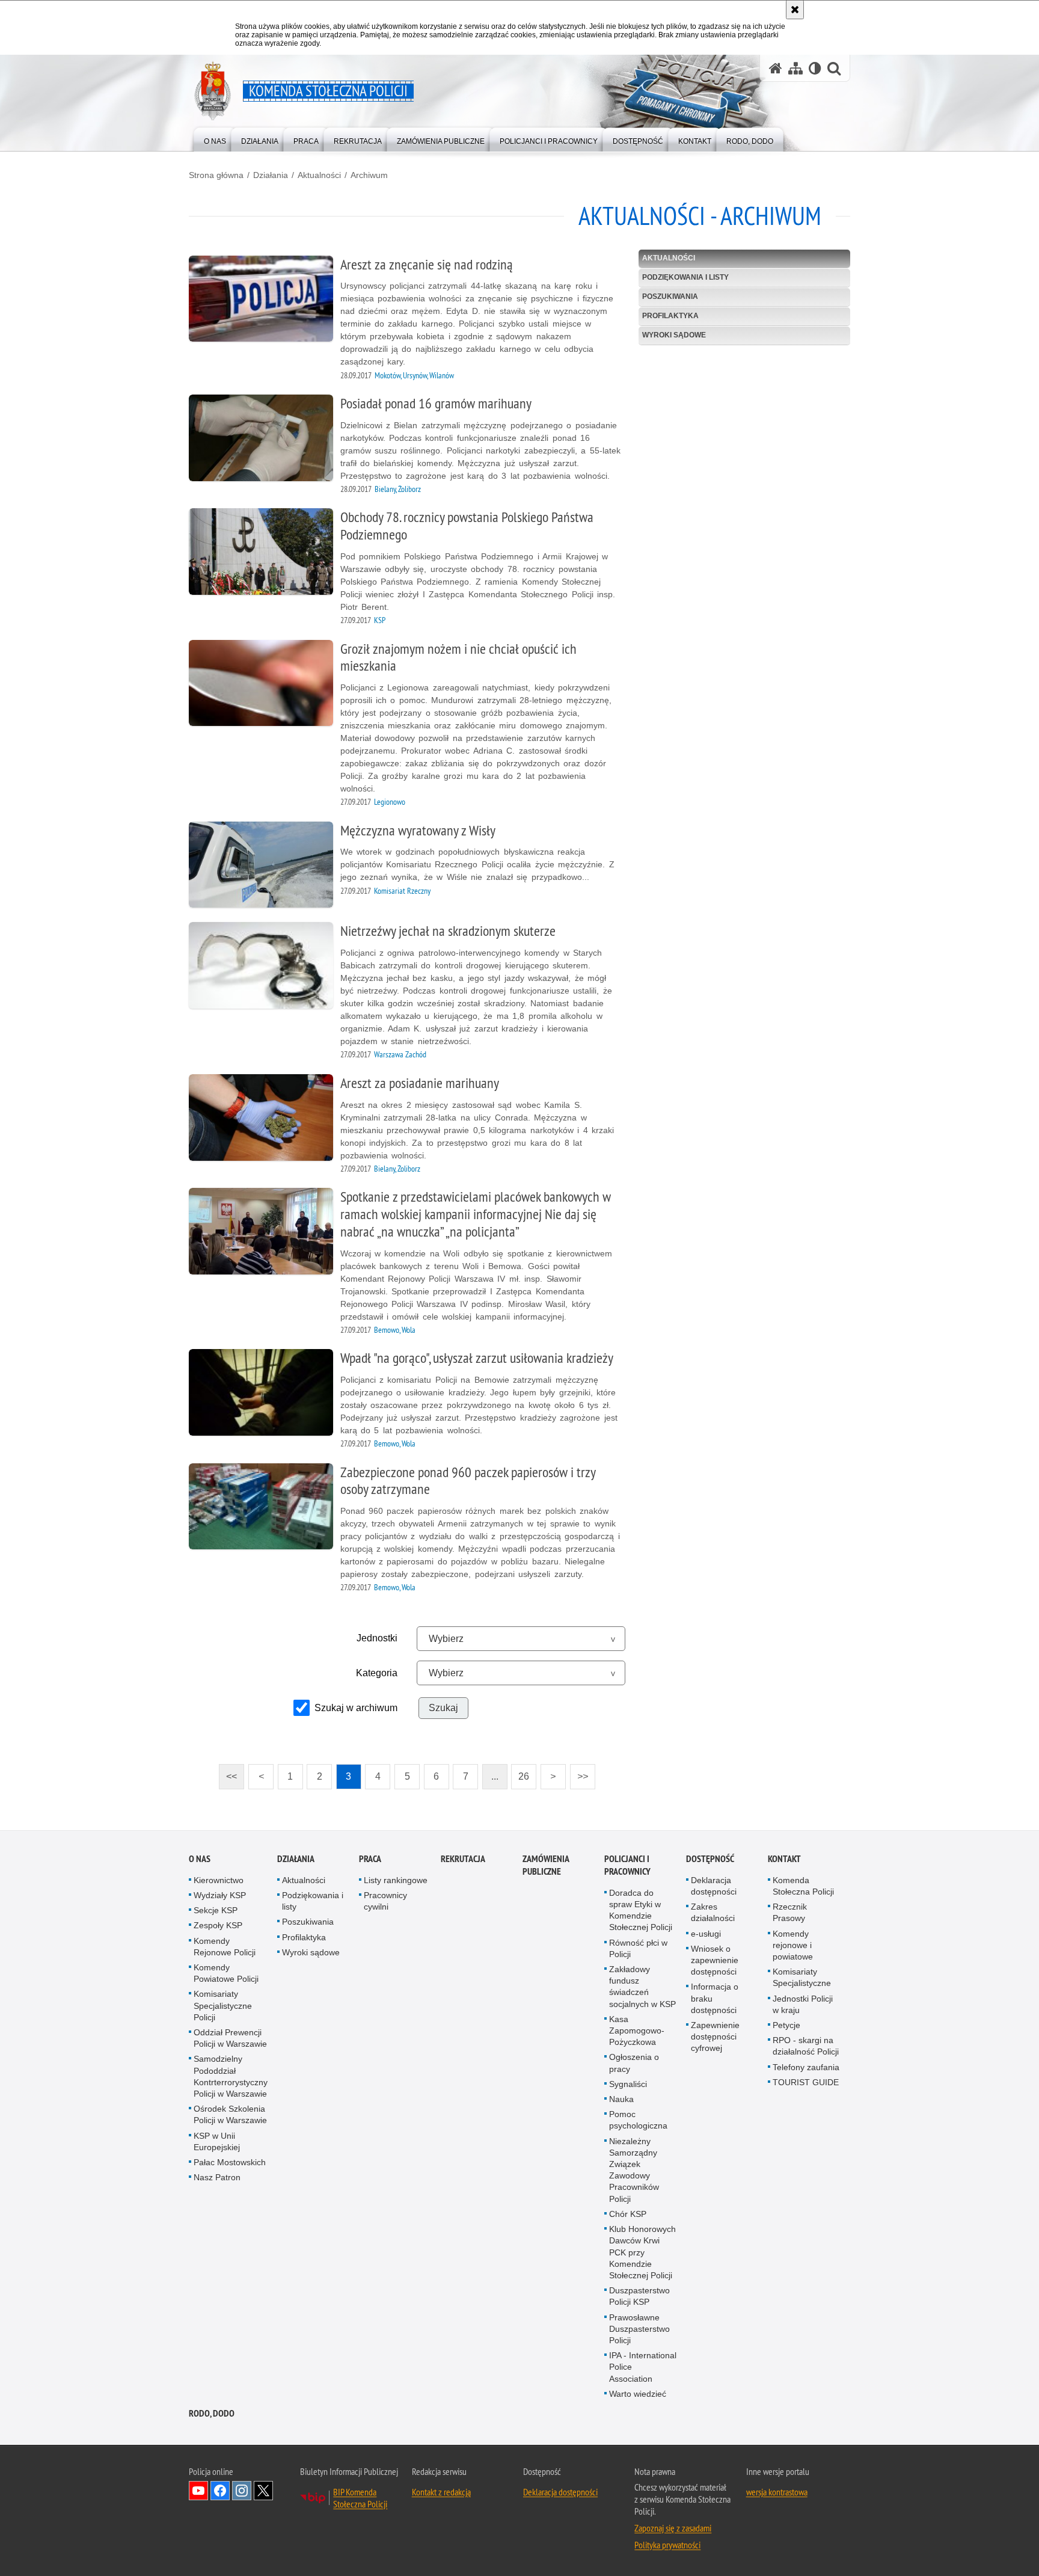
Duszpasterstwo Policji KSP (639, 2296)
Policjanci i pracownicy (627, 1865)
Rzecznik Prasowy (790, 1912)
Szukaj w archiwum (356, 1708)
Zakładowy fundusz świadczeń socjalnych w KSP (642, 1987)
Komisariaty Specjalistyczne (802, 1977)
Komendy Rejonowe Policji (225, 1947)
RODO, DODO (212, 2413)
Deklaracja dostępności (714, 1886)
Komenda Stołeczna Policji (803, 1886)
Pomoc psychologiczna (638, 2120)
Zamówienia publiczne (546, 1865)
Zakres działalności (713, 1912)
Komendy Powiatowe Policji (226, 1973)
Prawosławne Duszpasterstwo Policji (639, 2329)
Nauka (621, 2099)
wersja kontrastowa (777, 2492)
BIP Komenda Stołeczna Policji (360, 2498)
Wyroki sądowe (674, 335)
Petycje (786, 2025)
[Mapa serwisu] (795, 68)
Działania (271, 175)
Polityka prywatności (667, 2545)
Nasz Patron (217, 2177)
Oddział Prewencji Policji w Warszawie (230, 2038)
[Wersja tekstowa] (815, 68)
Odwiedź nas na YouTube (198, 2491)
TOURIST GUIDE (806, 2082)
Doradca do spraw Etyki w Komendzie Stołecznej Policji (641, 1910)
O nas (200, 1859)
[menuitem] (215, 139)
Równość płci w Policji (638, 1948)
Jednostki (377, 1638)
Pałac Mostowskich (230, 2162)
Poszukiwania (670, 297)
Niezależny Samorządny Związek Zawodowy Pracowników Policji (634, 2170)
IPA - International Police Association (643, 2367)
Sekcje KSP (216, 1910)
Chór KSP (628, 2214)
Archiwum (369, 175)
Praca (370, 1859)
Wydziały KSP (220, 1895)
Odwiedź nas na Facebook (220, 2491)
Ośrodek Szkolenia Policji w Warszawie (230, 2114)
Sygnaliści (628, 2084)
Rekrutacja (463, 1859)
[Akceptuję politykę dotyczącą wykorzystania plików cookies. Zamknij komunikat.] (795, 10)
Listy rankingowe (396, 1880)
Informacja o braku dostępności (715, 1998)
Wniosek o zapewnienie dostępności (715, 1960)
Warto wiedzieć (638, 2394)
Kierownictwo (219, 1880)
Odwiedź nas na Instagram (242, 2491)
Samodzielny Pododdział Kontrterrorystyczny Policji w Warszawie (231, 2076)
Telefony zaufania (806, 2067)
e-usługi (706, 1934)
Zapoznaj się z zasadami (673, 2528)
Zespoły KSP (218, 1925)
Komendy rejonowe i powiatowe (793, 1945)
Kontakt (784, 1859)
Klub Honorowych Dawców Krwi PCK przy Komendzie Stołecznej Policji (642, 2252)
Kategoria (377, 1673)
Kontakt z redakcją (441, 2492)
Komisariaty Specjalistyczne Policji (223, 2005)
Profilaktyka (670, 316)
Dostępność (710, 1859)
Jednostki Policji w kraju (803, 2004)
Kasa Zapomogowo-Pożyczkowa (637, 2030)
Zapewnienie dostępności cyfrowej (715, 2037)
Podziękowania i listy (685, 277)
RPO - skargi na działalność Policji (806, 2046)
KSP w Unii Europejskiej (217, 2141)
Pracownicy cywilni (385, 1901)
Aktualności (319, 175)
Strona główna (216, 175)
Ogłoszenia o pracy (634, 2063)
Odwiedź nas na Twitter (263, 2491)
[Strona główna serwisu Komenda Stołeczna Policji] (776, 68)
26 (520, 1773)
